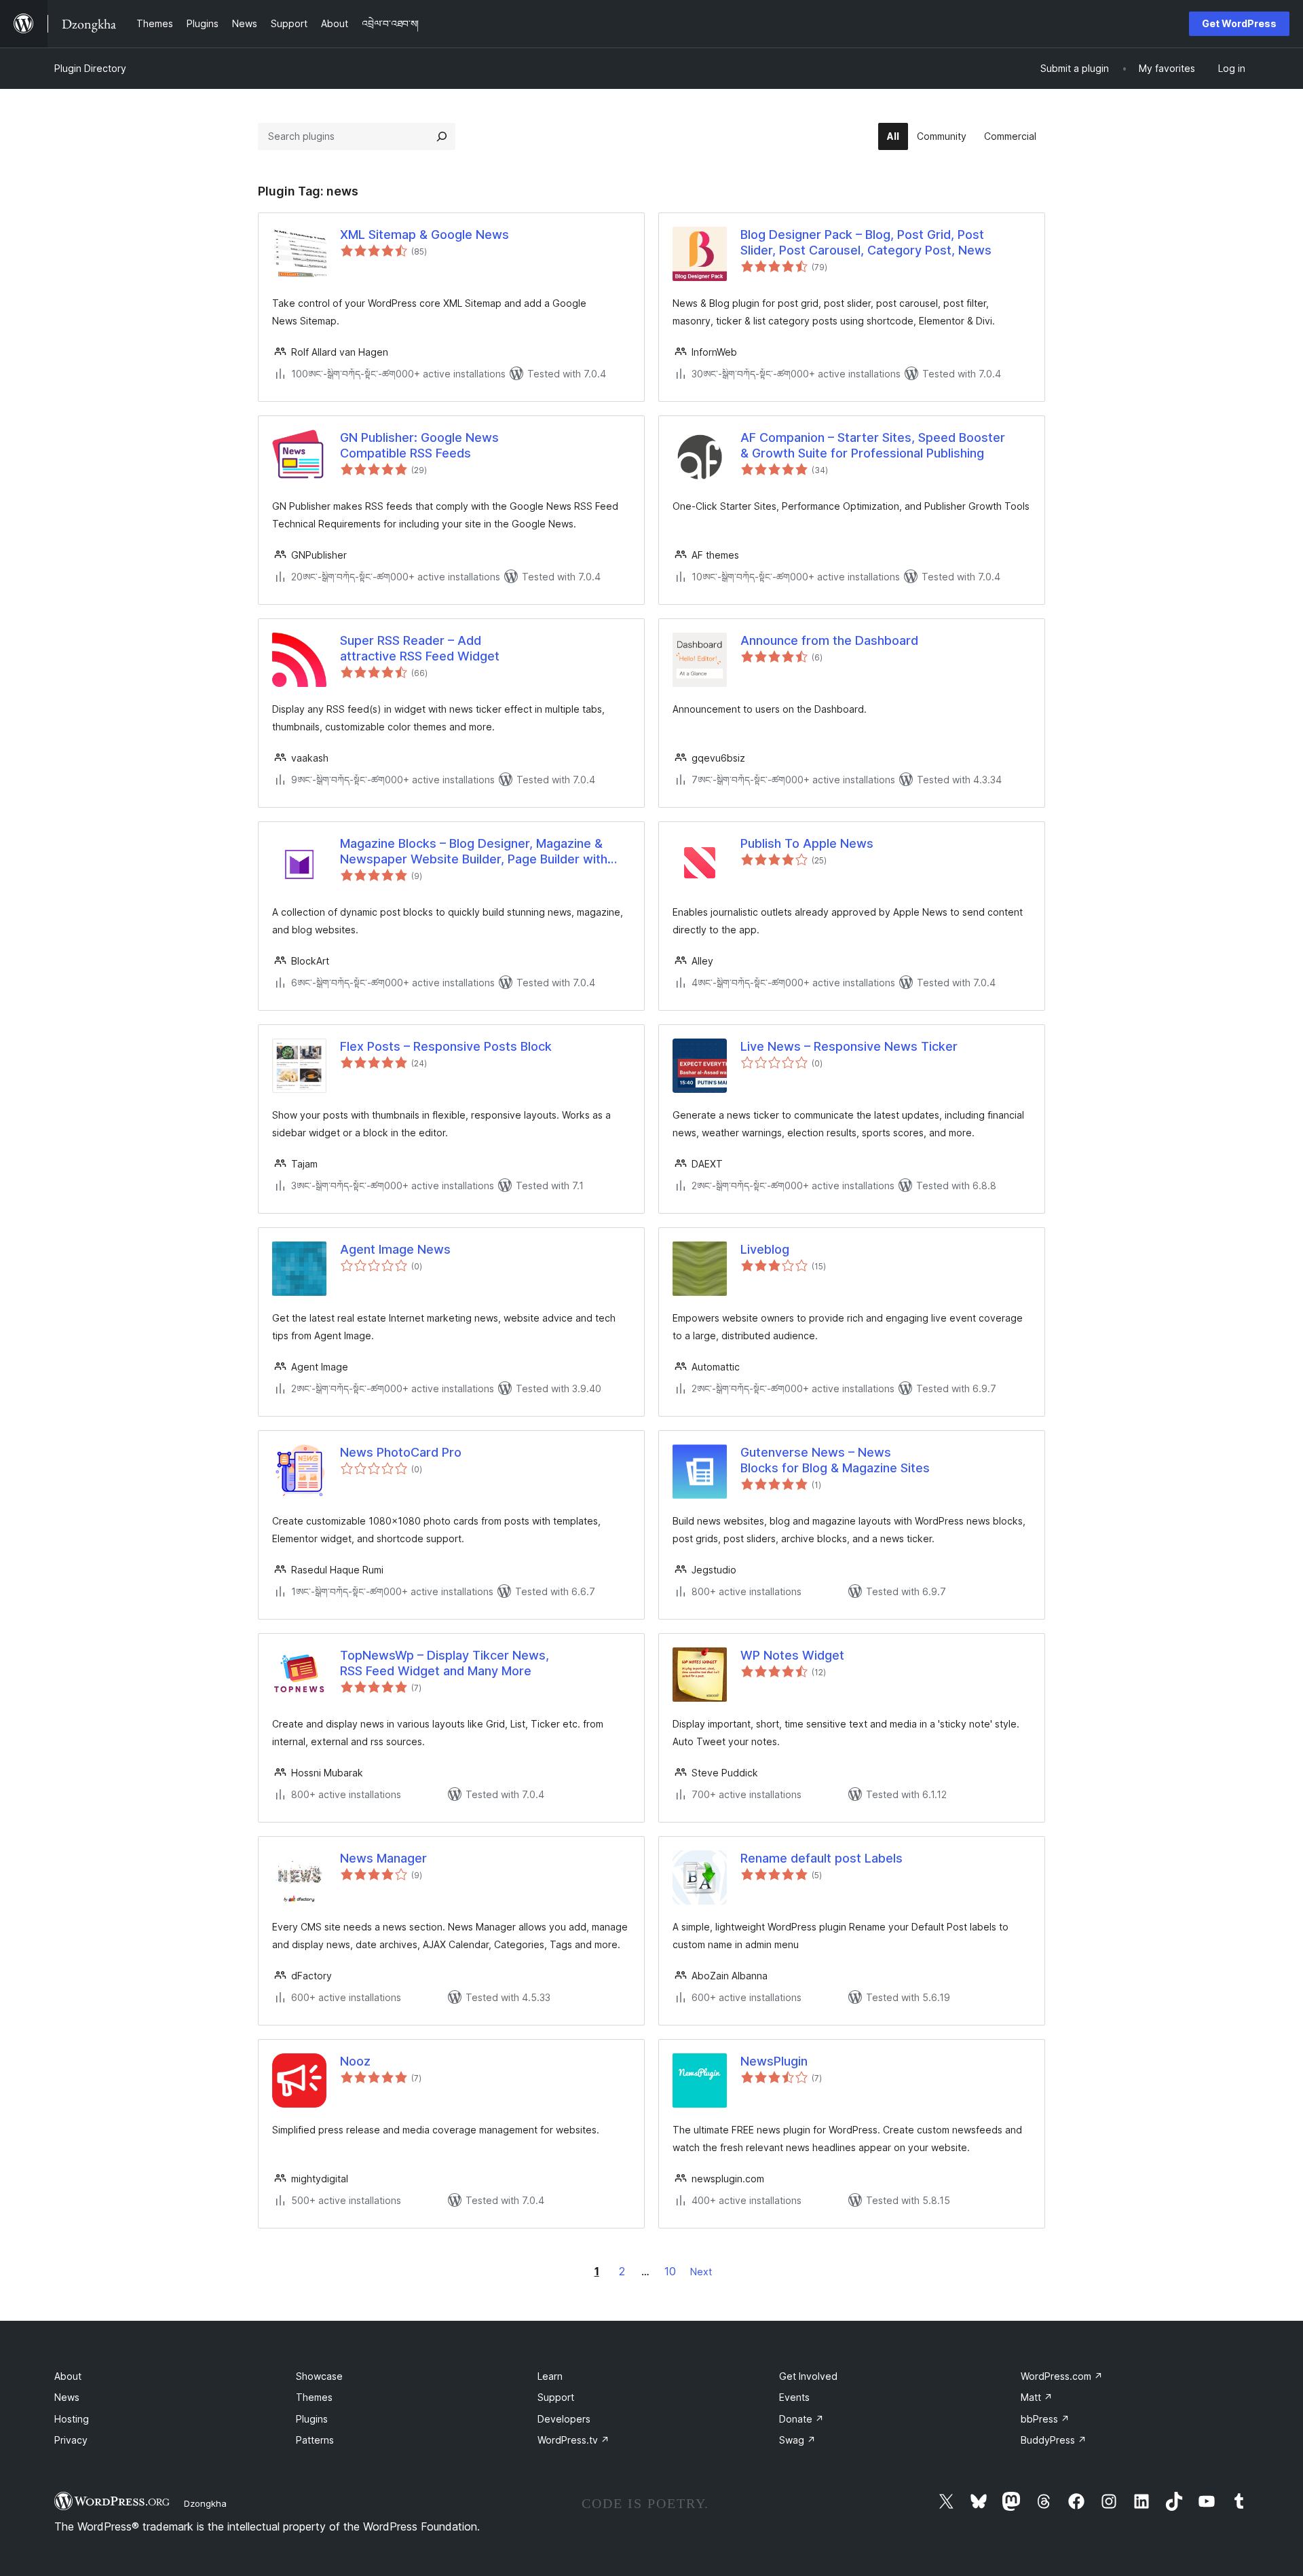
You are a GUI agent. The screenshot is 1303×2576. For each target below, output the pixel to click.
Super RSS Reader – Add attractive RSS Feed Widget (420, 648)
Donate (801, 2419)
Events (794, 2397)
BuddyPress (1054, 2440)
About (68, 2376)
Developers (564, 2419)
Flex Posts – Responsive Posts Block (446, 1046)
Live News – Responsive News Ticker (849, 1046)
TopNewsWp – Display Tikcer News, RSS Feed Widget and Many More (445, 1663)
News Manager (383, 1858)
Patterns (315, 2440)
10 (670, 2271)
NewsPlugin (774, 2061)
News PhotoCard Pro (401, 1452)
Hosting (72, 2419)
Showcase (319, 2376)
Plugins (312, 2419)
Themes (314, 2397)
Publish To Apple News (807, 843)
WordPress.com (1062, 2376)
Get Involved (808, 2376)
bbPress (1045, 2419)
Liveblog (765, 1249)
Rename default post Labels (822, 1858)
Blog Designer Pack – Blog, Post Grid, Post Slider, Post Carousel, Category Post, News (866, 242)
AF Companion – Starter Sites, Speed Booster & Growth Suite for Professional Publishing (873, 445)
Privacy (71, 2440)
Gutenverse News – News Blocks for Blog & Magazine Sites (835, 1460)
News (67, 2397)
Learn (550, 2376)
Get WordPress (1239, 23)
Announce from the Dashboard (829, 640)
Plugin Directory (90, 68)
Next (701, 2272)
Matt (1037, 2397)
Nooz (355, 2061)
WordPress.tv (573, 2440)
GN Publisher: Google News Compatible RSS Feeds (419, 445)
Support (556, 2397)
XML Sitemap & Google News (424, 235)
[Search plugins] (442, 136)
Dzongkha (205, 2503)
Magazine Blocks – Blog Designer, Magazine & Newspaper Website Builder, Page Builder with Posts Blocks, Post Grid (474, 852)
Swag (797, 2440)
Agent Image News (395, 1249)
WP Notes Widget (792, 1655)
